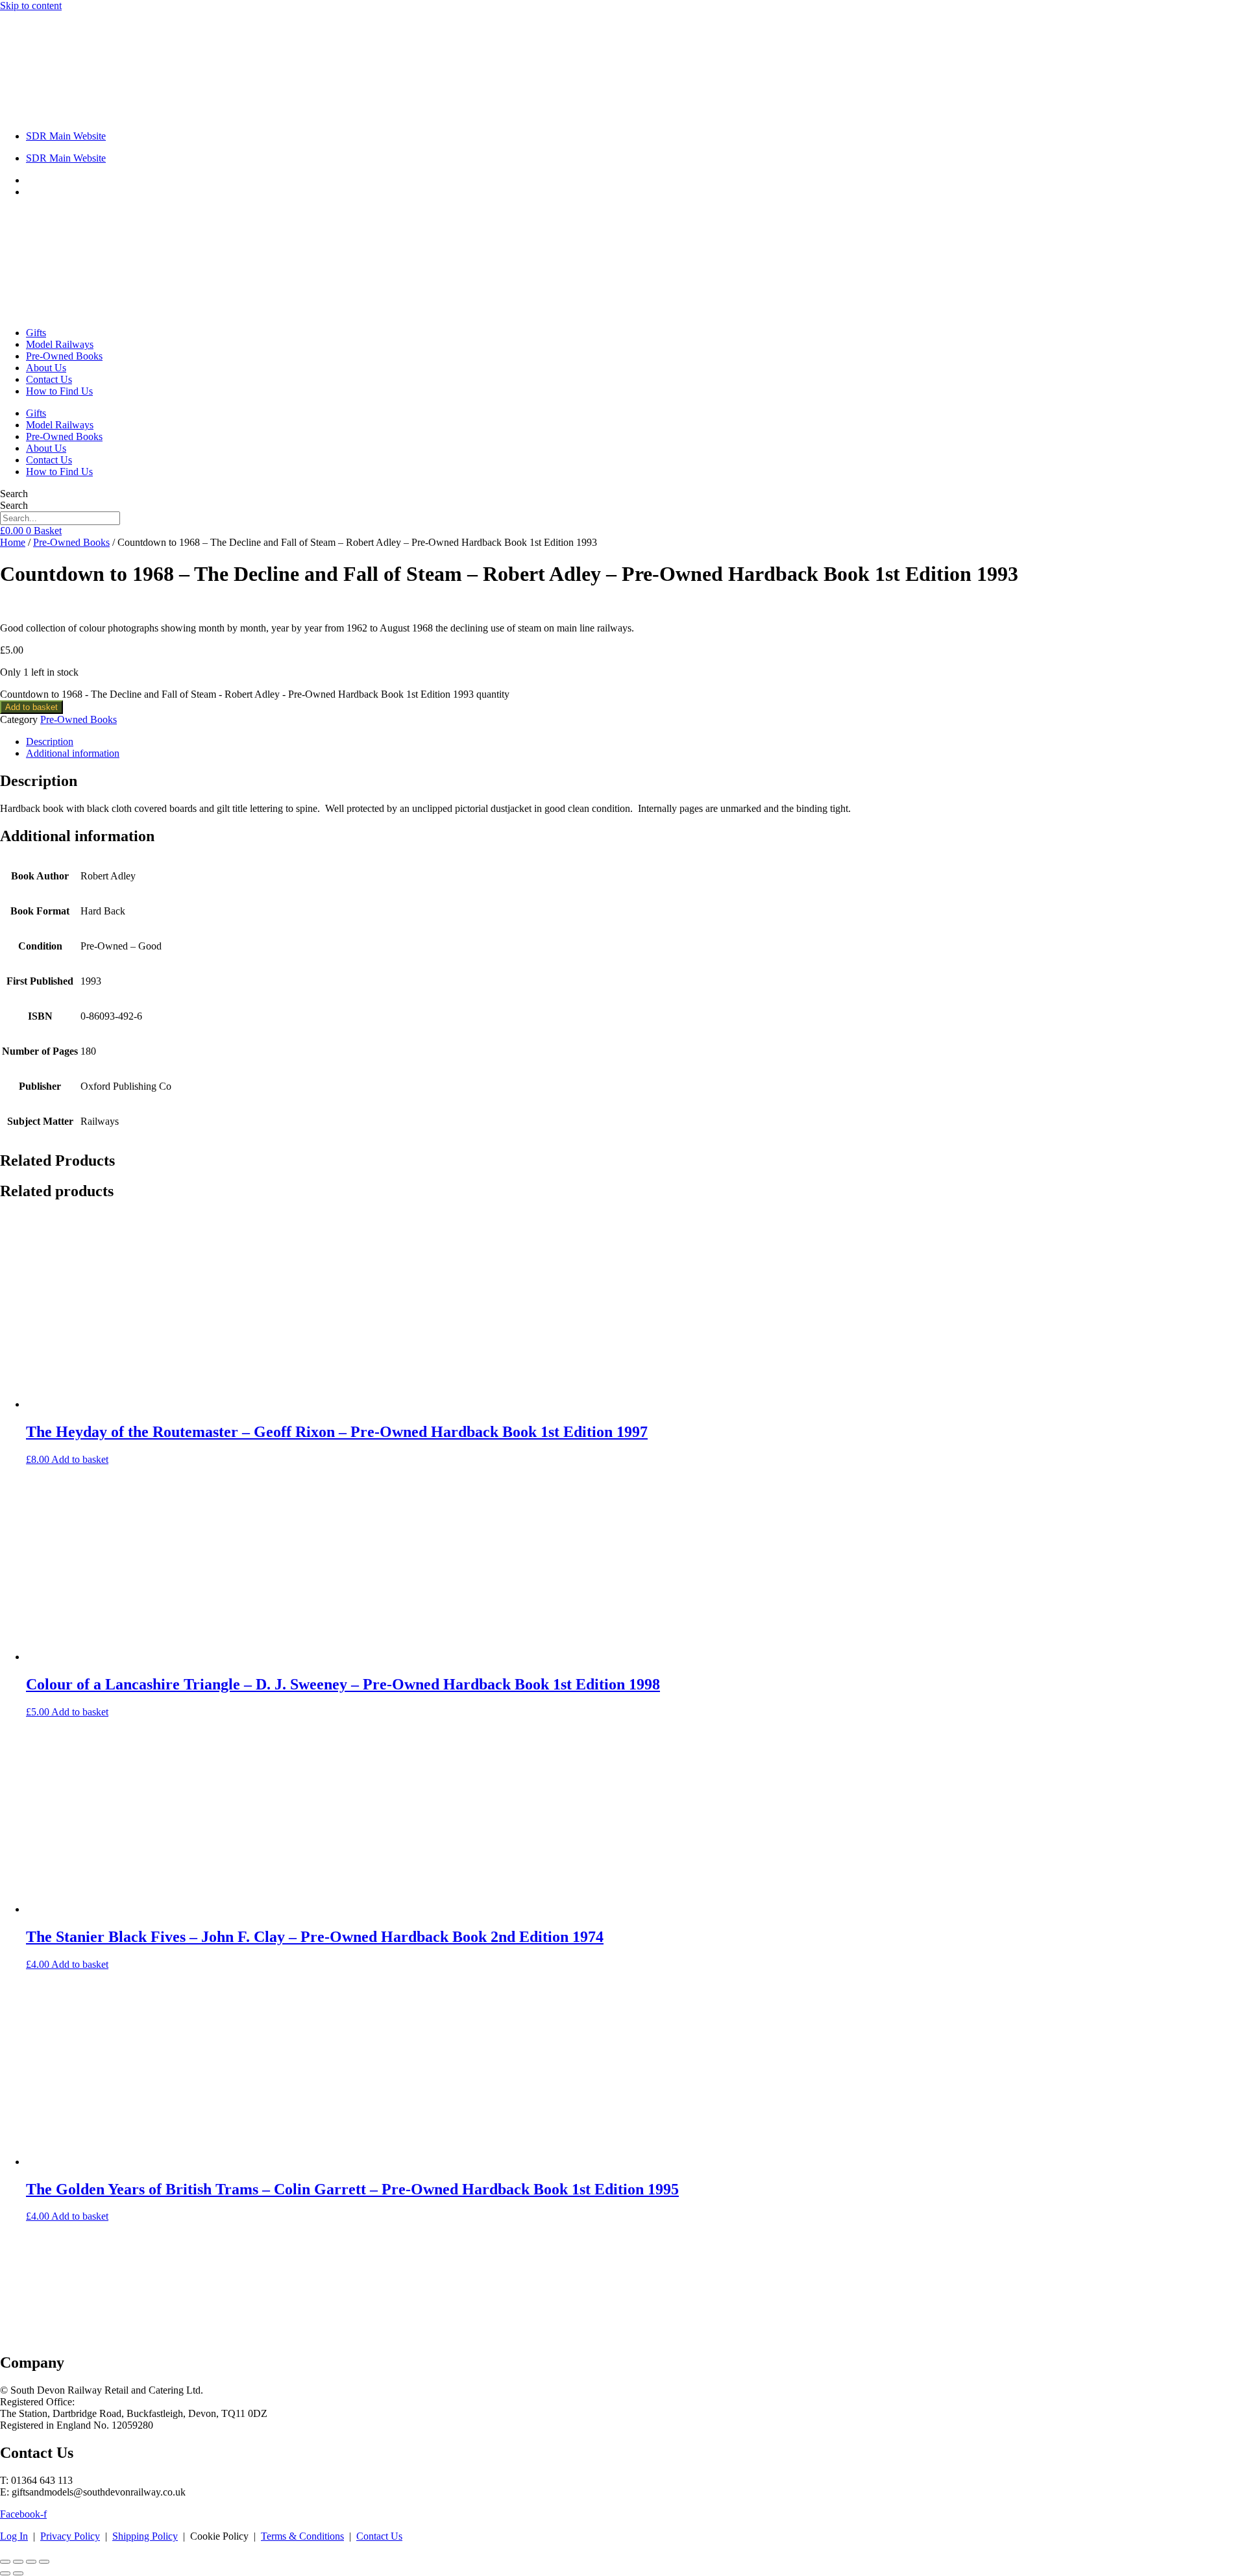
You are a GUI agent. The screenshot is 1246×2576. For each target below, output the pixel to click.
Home (13, 542)
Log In (14, 2536)
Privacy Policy (70, 2536)
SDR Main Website (66, 136)
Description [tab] (50, 742)
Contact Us (49, 379)
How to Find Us (59, 391)
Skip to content (31, 6)
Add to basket (31, 707)
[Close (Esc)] (44, 2562)
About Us (46, 368)
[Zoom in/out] (5, 2562)
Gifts (36, 333)
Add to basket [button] (80, 1459)
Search (14, 494)
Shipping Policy (145, 2536)
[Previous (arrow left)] (5, 2573)
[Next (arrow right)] (18, 2573)
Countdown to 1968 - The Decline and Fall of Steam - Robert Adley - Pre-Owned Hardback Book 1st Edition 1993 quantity (255, 694)
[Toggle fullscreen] (18, 2562)
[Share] (31, 2562)
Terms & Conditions (302, 2536)
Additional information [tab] (73, 753)
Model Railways (60, 344)
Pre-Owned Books (64, 356)
